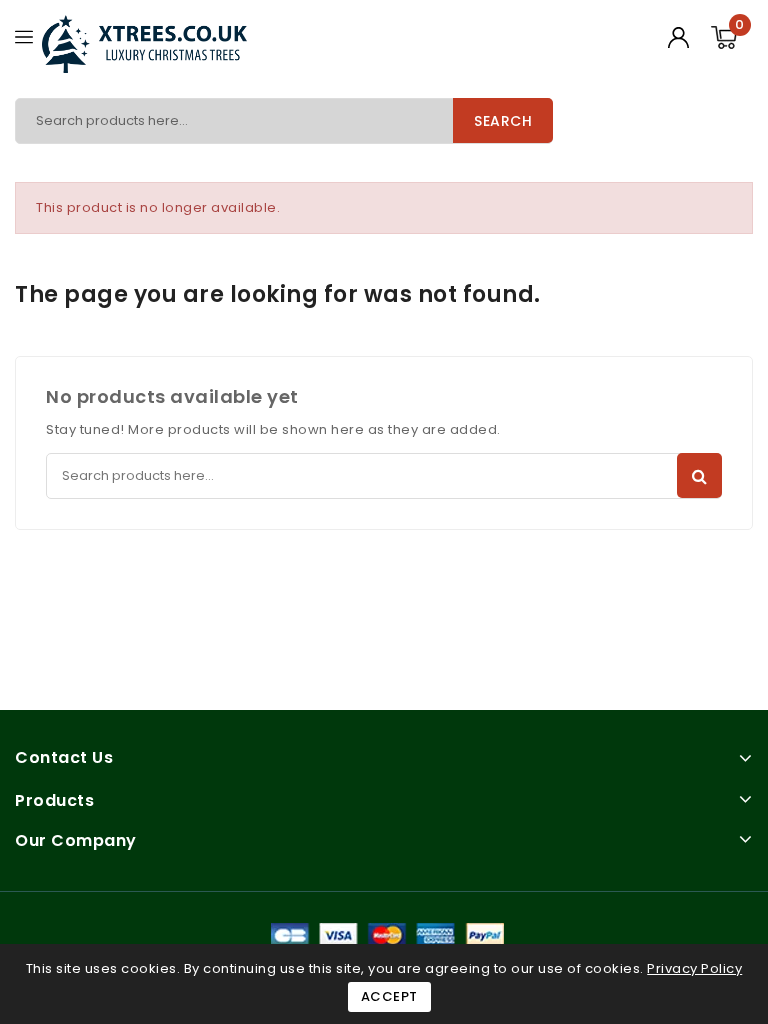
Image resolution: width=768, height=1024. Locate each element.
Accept (389, 996)
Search (503, 121)
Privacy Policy (694, 968)
